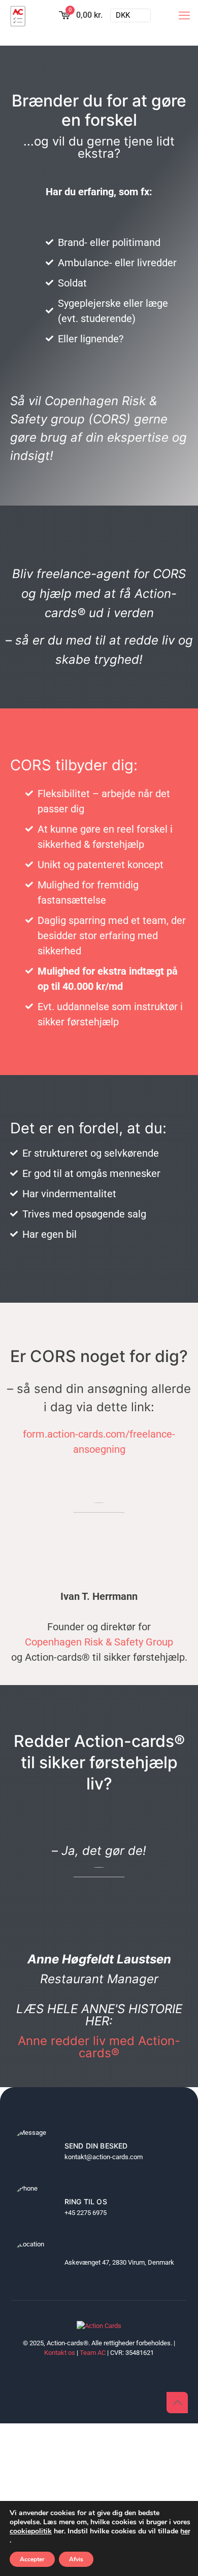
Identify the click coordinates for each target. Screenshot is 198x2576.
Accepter (32, 2559)
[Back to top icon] (177, 2403)
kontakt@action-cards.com (104, 2157)
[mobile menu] (184, 15)
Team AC (93, 2353)
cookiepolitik (31, 2531)
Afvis (76, 2559)
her (185, 2531)
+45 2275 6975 (86, 2213)
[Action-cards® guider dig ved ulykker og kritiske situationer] (18, 15)
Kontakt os (60, 2353)
